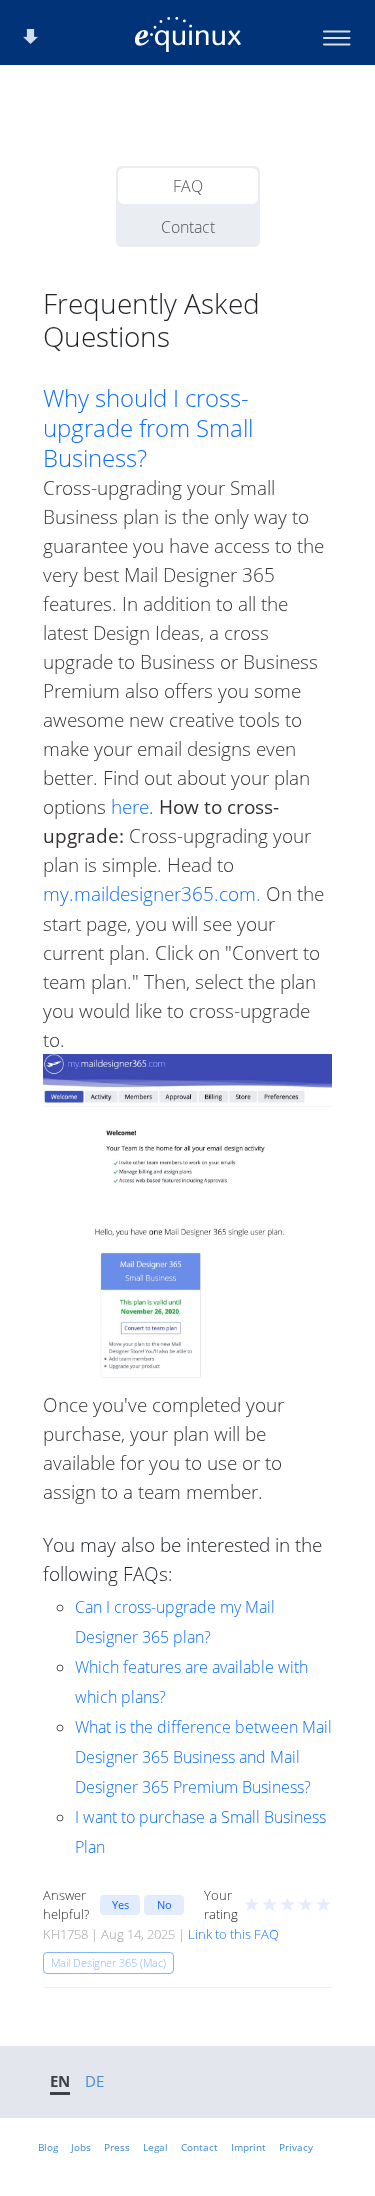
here (130, 806)
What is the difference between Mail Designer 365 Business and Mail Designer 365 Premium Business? (203, 1757)
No (164, 1904)
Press (117, 2147)
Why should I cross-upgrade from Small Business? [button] (148, 428)
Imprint (248, 2147)
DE (94, 2081)
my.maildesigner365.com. (152, 893)
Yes (120, 1904)
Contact (188, 227)
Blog (48, 2147)
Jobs (81, 2147)
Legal (155, 2147)
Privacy (296, 2147)
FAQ (188, 186)
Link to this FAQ (233, 1934)
